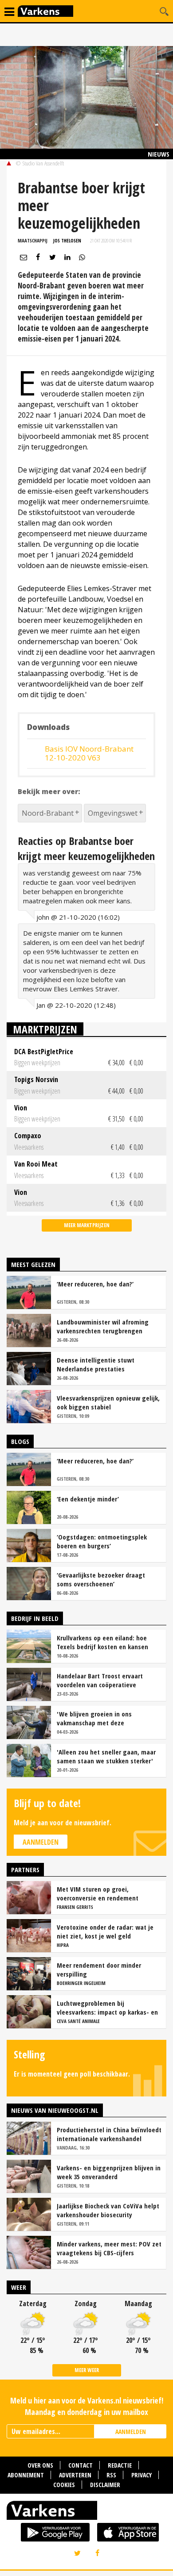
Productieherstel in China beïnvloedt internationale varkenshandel (109, 2134)
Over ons (40, 2465)
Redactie (120, 2465)
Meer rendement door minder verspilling (99, 1969)
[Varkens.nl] (86, 2512)
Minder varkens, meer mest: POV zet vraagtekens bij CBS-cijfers (109, 2248)
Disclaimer (105, 2485)
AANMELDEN (131, 2432)
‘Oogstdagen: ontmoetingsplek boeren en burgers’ (102, 1541)
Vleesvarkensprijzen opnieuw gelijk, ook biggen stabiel (108, 1402)
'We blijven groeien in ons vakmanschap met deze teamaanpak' (94, 1718)
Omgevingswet (113, 813)
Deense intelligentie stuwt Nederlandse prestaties (96, 1364)
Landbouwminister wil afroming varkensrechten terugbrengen (103, 1326)
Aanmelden (41, 1842)
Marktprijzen (45, 1029)
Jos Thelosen (67, 240)
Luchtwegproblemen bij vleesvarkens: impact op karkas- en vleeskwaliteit (107, 2008)
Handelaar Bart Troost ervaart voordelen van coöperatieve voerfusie (100, 1680)
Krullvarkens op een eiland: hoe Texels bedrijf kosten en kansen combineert (102, 1642)
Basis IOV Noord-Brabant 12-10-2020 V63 (89, 753)
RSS (111, 2475)
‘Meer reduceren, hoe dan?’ (95, 1284)
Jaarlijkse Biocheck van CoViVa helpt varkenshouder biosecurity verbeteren (108, 2210)
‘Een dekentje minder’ (88, 1499)
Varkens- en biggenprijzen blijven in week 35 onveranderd (109, 2172)
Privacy (142, 2475)
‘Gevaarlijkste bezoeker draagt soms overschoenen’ (101, 1579)
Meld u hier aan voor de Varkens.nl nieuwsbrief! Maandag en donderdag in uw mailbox (87, 2406)
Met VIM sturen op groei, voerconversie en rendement (98, 1893)
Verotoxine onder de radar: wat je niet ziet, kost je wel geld (105, 1931)
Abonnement (26, 2475)
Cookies (64, 2485)
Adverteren (75, 2475)
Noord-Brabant (48, 813)
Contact (81, 2465)
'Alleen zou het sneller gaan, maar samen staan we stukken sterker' (106, 1756)
